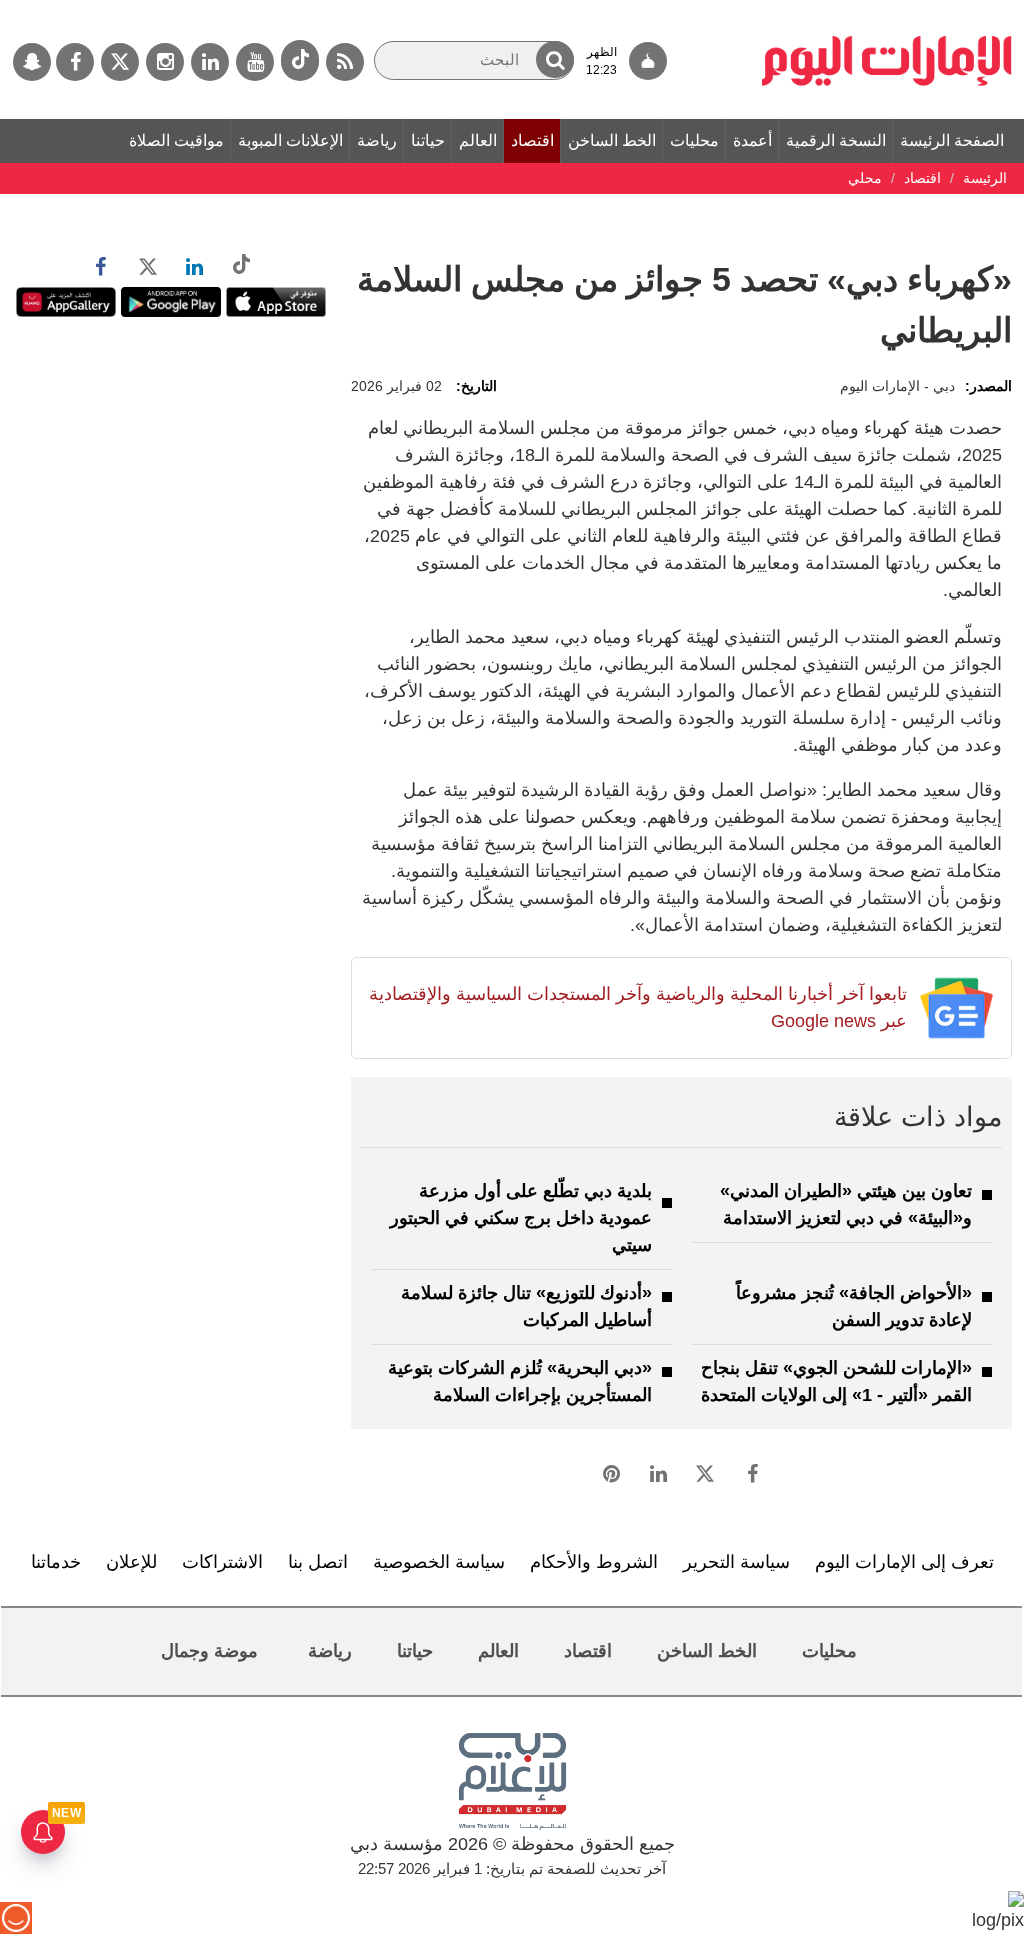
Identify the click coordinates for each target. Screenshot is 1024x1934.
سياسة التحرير (736, 1562)
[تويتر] (120, 62)
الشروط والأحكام (594, 1562)
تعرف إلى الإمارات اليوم (904, 1562)
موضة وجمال (209, 1651)
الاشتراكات (222, 1562)
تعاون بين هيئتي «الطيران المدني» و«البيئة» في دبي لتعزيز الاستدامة (846, 1204)
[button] (555, 59)
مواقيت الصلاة (176, 140)
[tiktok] (300, 60)
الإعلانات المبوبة (290, 140)
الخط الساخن (612, 140)
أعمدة (752, 140)
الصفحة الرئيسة (952, 140)
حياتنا (428, 140)
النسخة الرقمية (836, 140)
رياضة (377, 140)
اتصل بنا (318, 1562)
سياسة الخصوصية (439, 1562)
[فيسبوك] (75, 62)
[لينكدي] (210, 62)
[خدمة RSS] (345, 62)
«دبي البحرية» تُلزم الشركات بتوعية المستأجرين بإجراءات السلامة (520, 1381)
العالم (478, 140)
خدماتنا (56, 1562)
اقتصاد (532, 140)
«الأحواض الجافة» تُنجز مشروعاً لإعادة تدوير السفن (854, 1306)
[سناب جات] (32, 62)
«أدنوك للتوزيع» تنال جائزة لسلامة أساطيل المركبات (526, 1306)
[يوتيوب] (255, 62)
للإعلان (131, 1562)
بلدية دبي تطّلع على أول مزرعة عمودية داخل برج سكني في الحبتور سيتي (521, 1218)
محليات (694, 140)
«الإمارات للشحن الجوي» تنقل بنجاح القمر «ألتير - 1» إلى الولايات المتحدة (836, 1381)
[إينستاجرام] (165, 62)
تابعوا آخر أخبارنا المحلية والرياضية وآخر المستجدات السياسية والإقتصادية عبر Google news (637, 1007)
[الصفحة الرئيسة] (887, 10)
